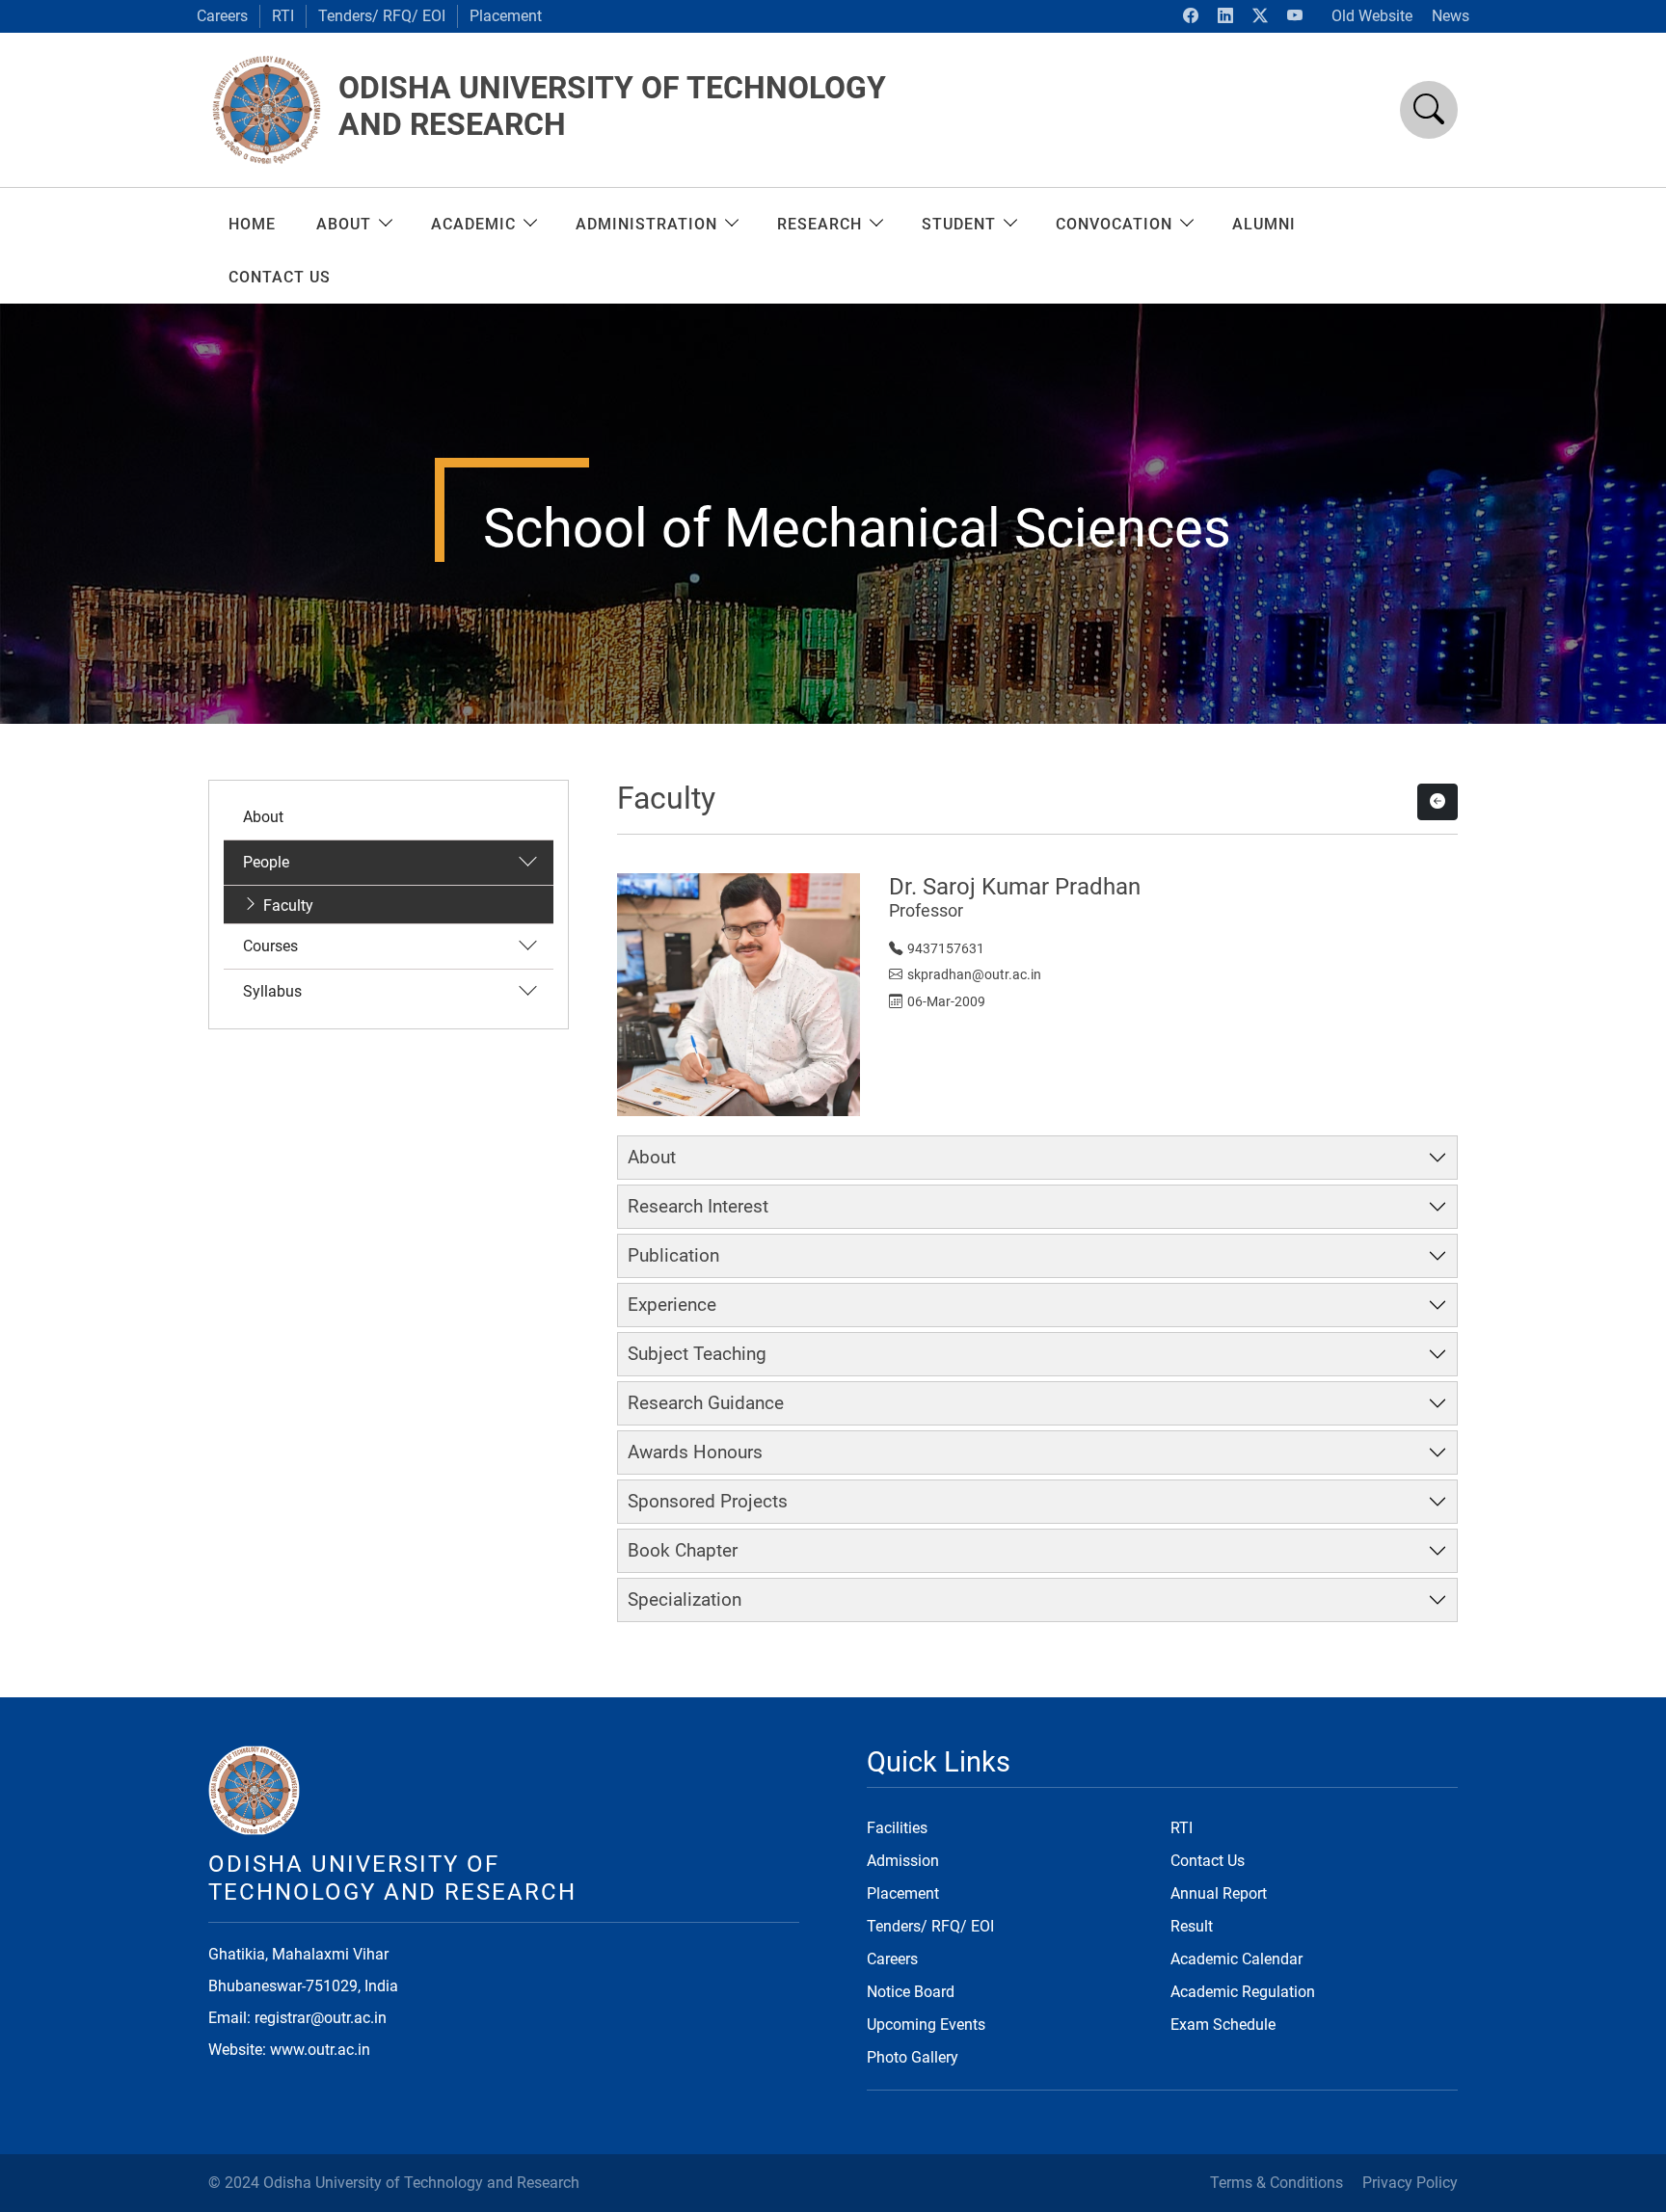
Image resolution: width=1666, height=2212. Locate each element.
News (1451, 16)
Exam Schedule (1223, 2025)
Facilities (897, 1828)
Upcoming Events (926, 2025)
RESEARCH (820, 224)
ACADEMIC (473, 224)
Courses (270, 946)
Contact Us (1208, 1861)
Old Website (1372, 16)
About (344, 224)
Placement (506, 16)
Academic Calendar (1236, 1959)
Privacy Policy (1410, 2183)
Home (252, 224)
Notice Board (911, 1992)
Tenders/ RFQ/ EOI (382, 16)
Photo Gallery (913, 2057)
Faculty (288, 906)
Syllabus (272, 991)
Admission (903, 1861)
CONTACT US (280, 277)
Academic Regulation (1243, 1992)
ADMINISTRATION (646, 224)
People (266, 862)
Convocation (1114, 224)
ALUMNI (1264, 224)
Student (959, 224)
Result (1192, 1926)
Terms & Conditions (1276, 2183)
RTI (283, 16)
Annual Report (1219, 1893)
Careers (222, 16)
